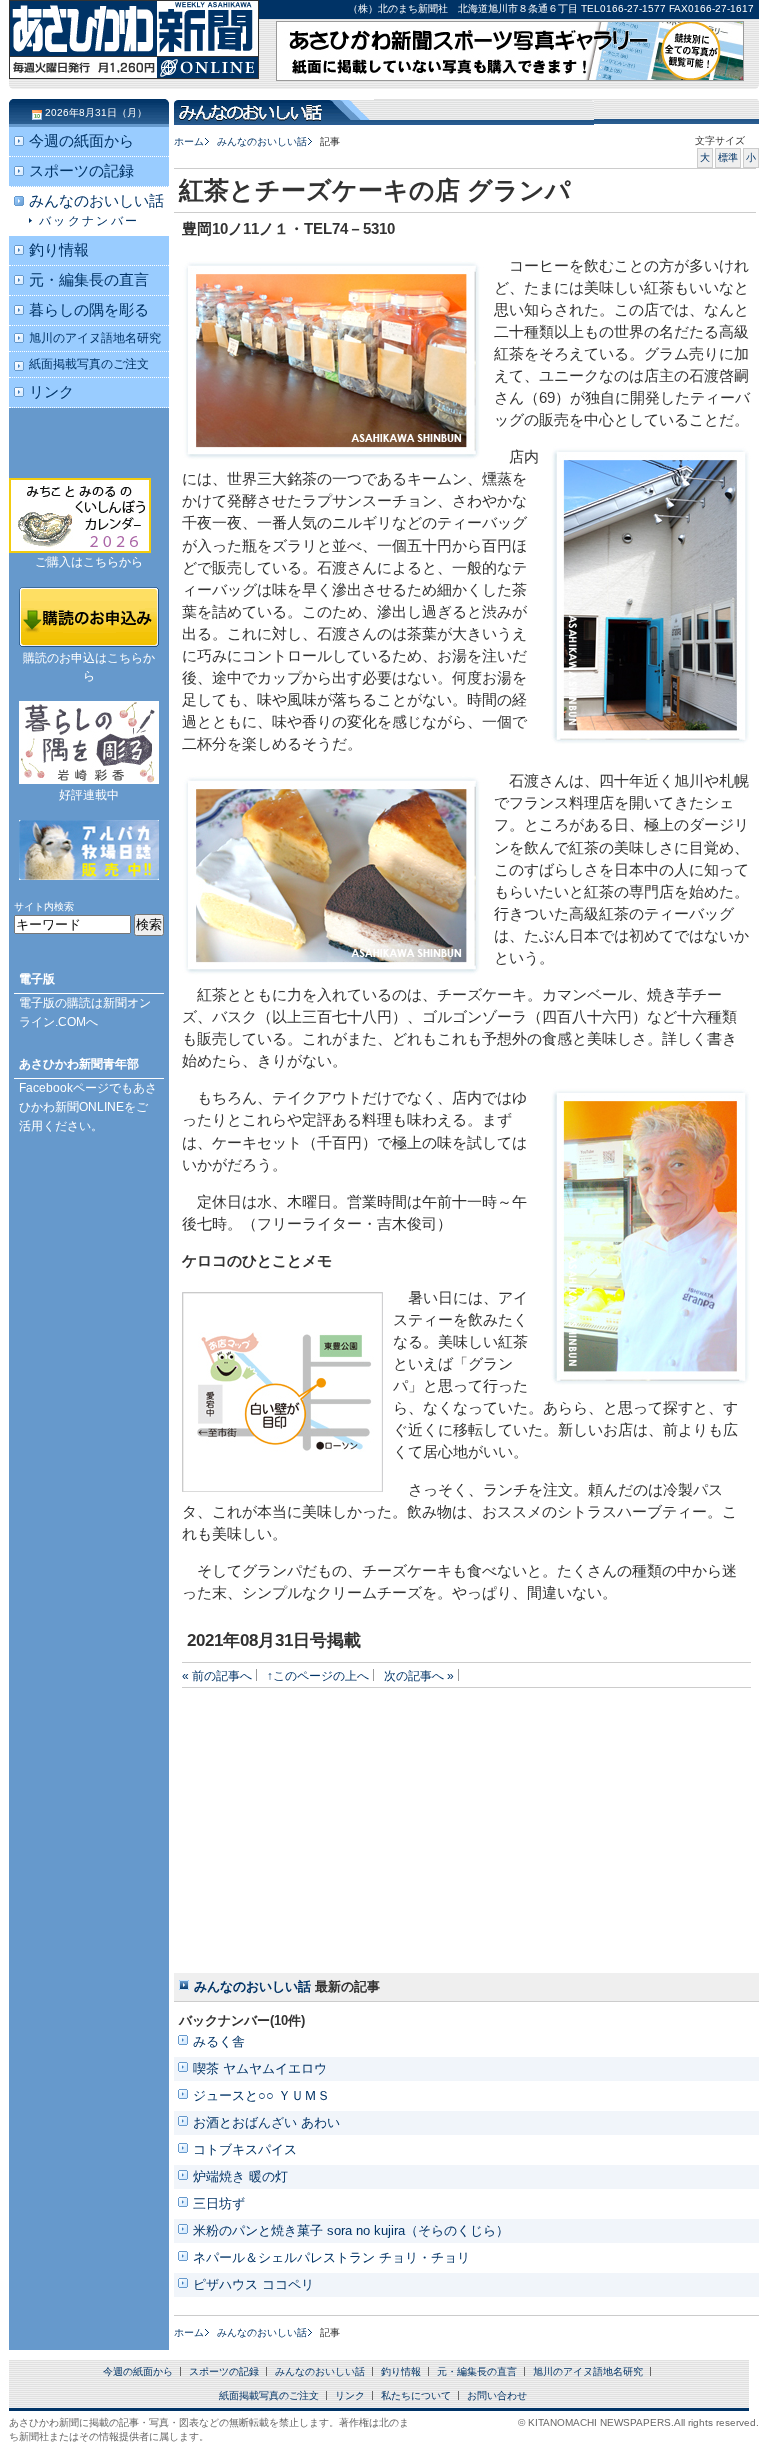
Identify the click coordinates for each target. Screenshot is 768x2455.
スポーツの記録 (81, 171)
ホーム (189, 141)
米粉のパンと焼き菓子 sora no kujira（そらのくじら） (351, 2230)
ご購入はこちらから (89, 562)
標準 (728, 157)
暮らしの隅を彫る (89, 310)
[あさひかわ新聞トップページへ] (134, 60)
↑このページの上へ (318, 1675)
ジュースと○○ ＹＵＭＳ (261, 2095)
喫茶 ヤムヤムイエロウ (260, 2068)
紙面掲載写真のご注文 (89, 363)
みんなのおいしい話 (262, 141)
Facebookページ (64, 1088)
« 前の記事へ (217, 1675)
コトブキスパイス (245, 2149)
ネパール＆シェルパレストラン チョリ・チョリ (331, 2257)
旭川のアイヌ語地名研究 (95, 337)
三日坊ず (219, 2203)
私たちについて (416, 2395)
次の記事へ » (419, 1675)
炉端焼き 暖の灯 (240, 2176)
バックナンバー (89, 220)
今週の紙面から (81, 141)
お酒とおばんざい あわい (266, 2122)
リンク (51, 392)
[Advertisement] (309, 1828)
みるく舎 (219, 2041)
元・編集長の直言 (89, 280)
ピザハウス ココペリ (253, 2284)
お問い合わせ (497, 2395)
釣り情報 (59, 250)
